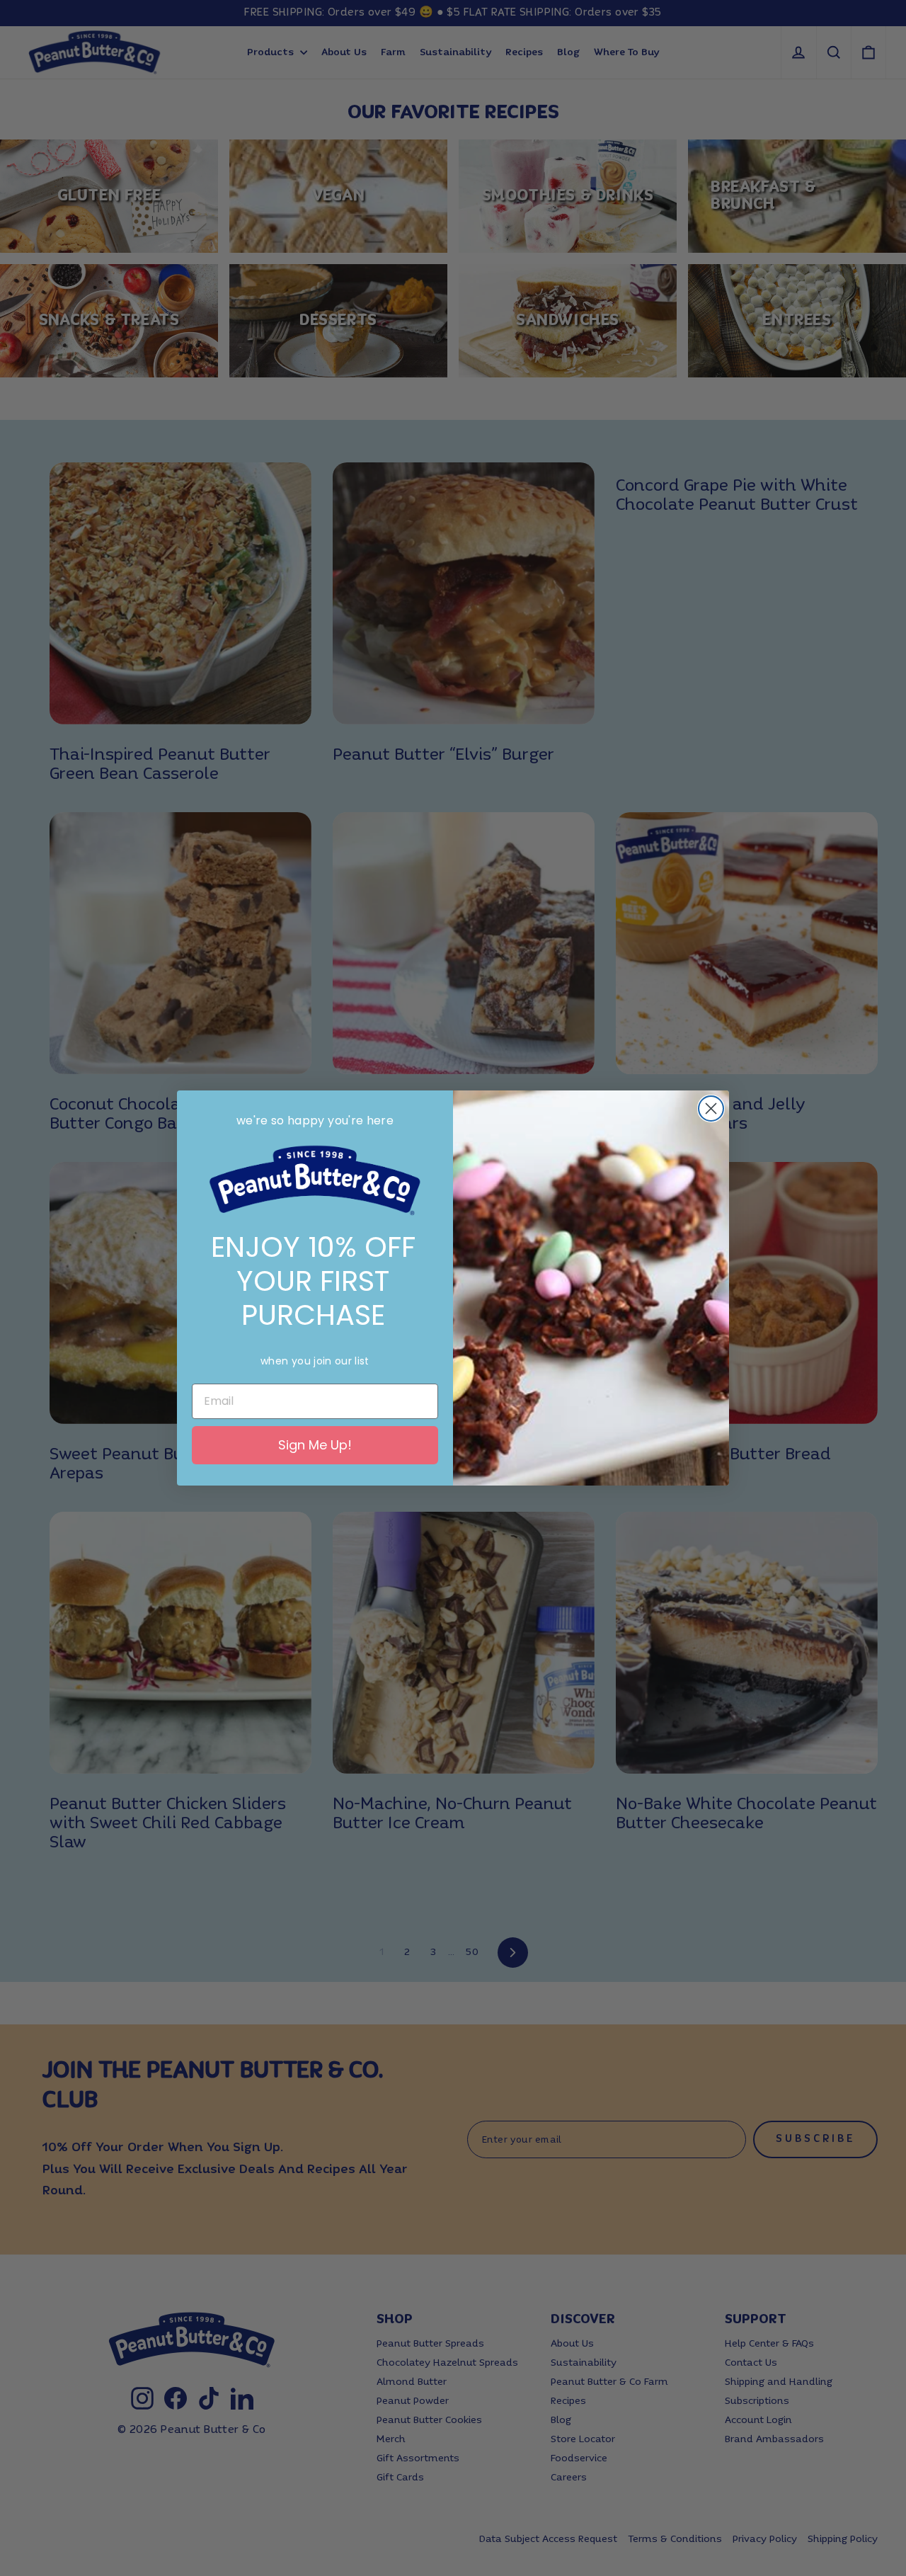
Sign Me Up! (315, 1445)
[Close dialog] (711, 1109)
